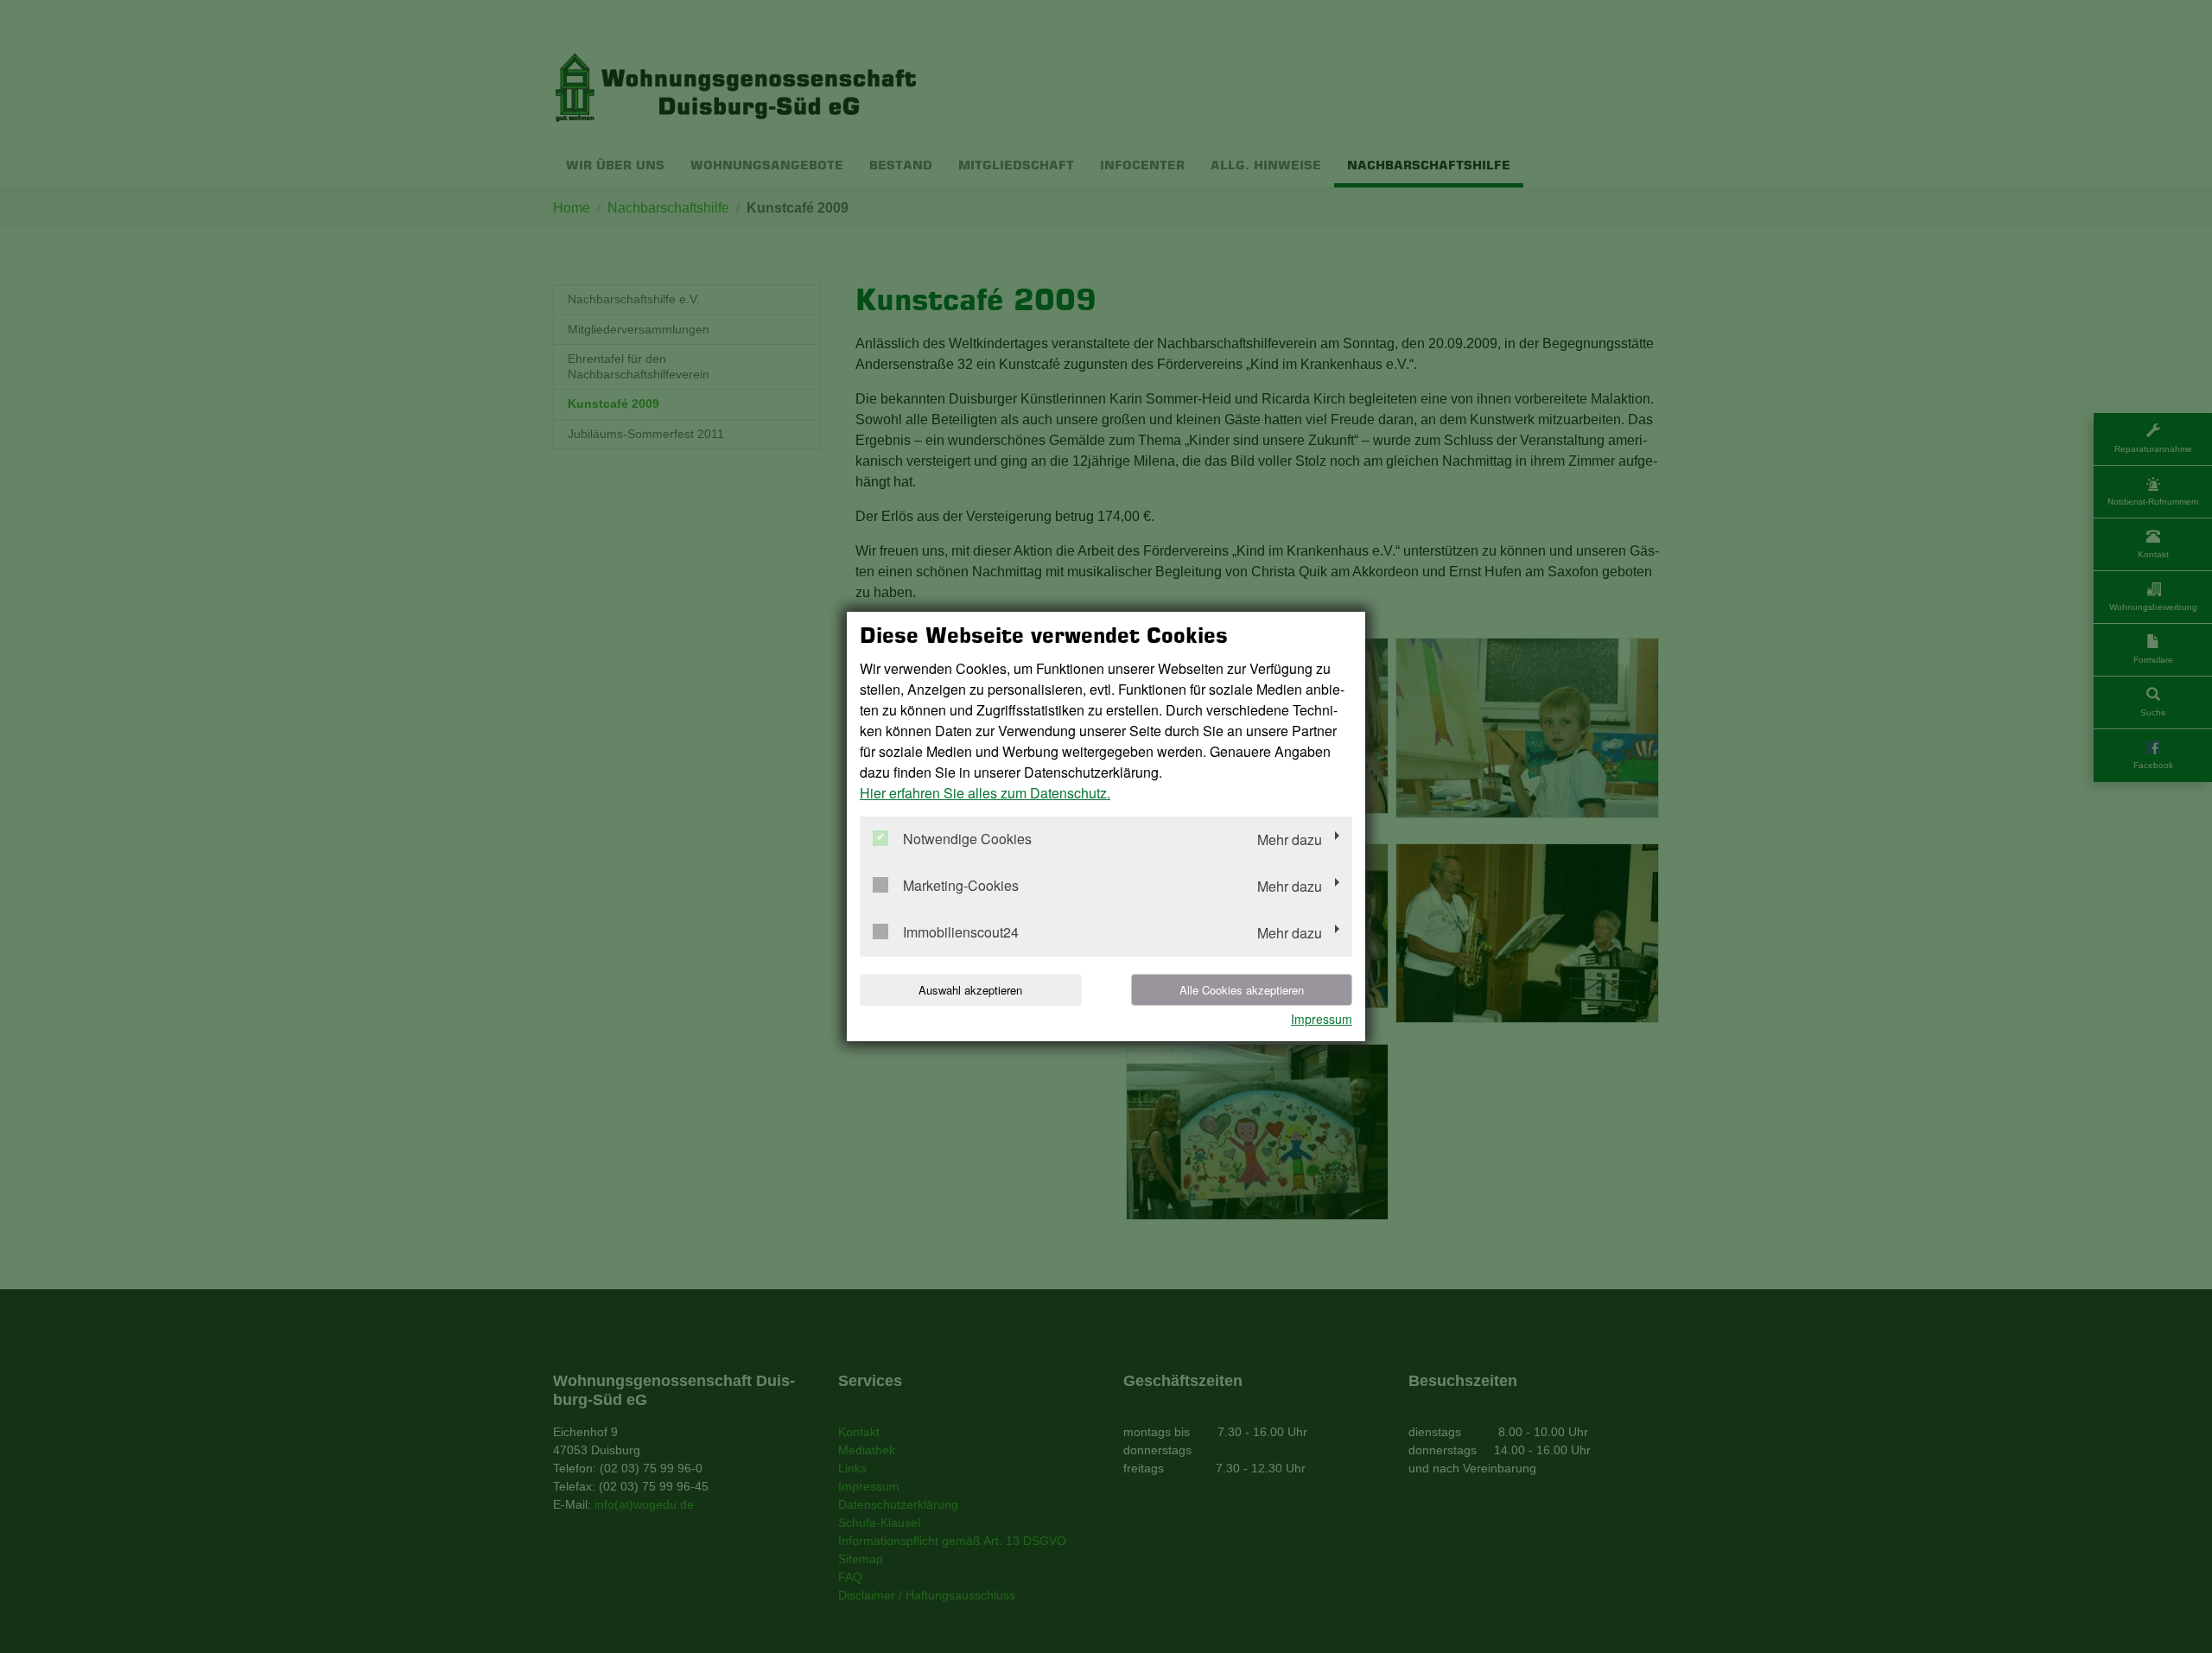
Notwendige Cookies (967, 839)
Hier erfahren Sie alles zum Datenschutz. (985, 793)
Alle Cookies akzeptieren (1242, 990)
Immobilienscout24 (961, 933)
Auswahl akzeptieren (970, 990)
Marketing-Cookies (961, 886)
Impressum (1322, 1019)
